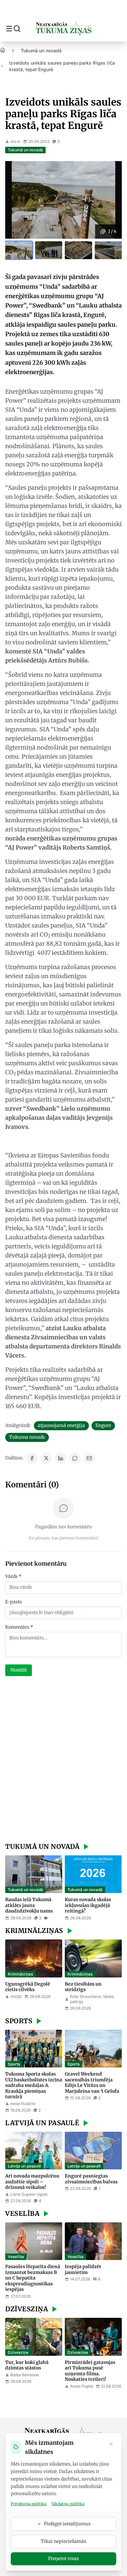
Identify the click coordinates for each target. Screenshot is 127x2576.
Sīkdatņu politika (68, 2504)
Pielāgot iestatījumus (67, 2524)
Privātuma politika (28, 2504)
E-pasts (14, 1602)
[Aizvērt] (111, 2445)
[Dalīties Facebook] (32, 1458)
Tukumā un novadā (41, 51)
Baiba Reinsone (25, 2375)
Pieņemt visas (63, 2558)
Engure (103, 1425)
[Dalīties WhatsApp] (75, 1458)
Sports (14, 2064)
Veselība (16, 2257)
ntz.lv (15, 141)
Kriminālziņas (20, 1974)
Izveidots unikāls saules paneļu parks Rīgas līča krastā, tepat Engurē (62, 66)
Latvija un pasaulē (24, 2166)
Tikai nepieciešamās (63, 2541)
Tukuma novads (27, 1437)
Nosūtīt (19, 1670)
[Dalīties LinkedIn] (61, 1458)
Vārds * (13, 1576)
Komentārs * (19, 1627)
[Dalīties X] (46, 1458)
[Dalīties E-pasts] (89, 1458)
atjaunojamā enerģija (61, 1425)
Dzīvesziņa (18, 2352)
